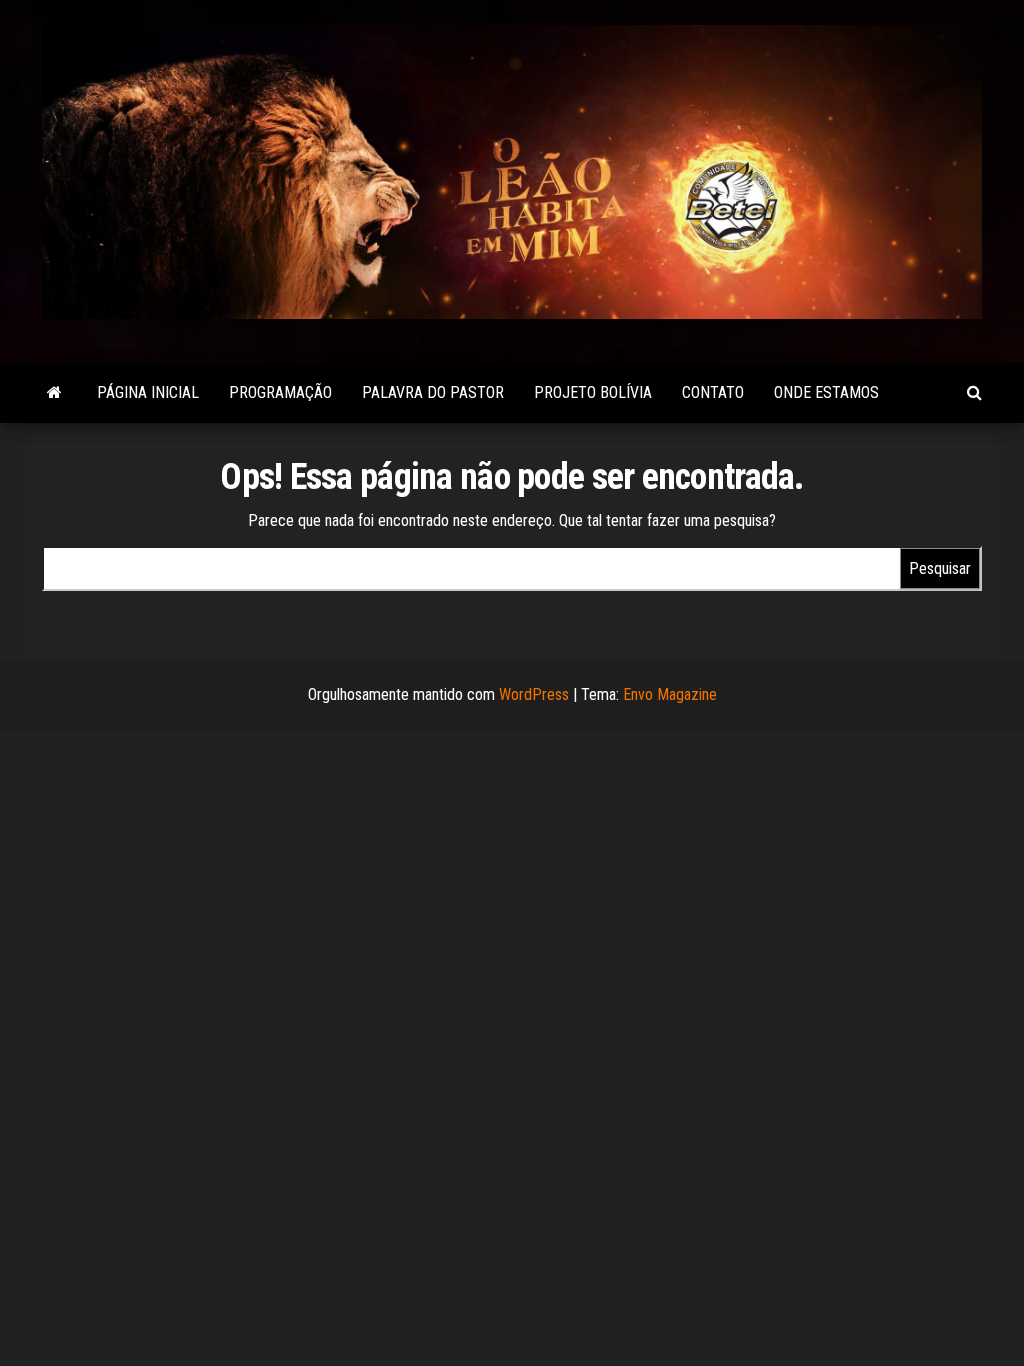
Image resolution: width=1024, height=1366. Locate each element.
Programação (280, 392)
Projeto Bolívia (593, 392)
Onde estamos (826, 392)
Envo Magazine (670, 694)
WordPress (534, 694)
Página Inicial (148, 392)
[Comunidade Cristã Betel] (54, 393)
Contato (713, 392)
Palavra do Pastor (433, 392)
